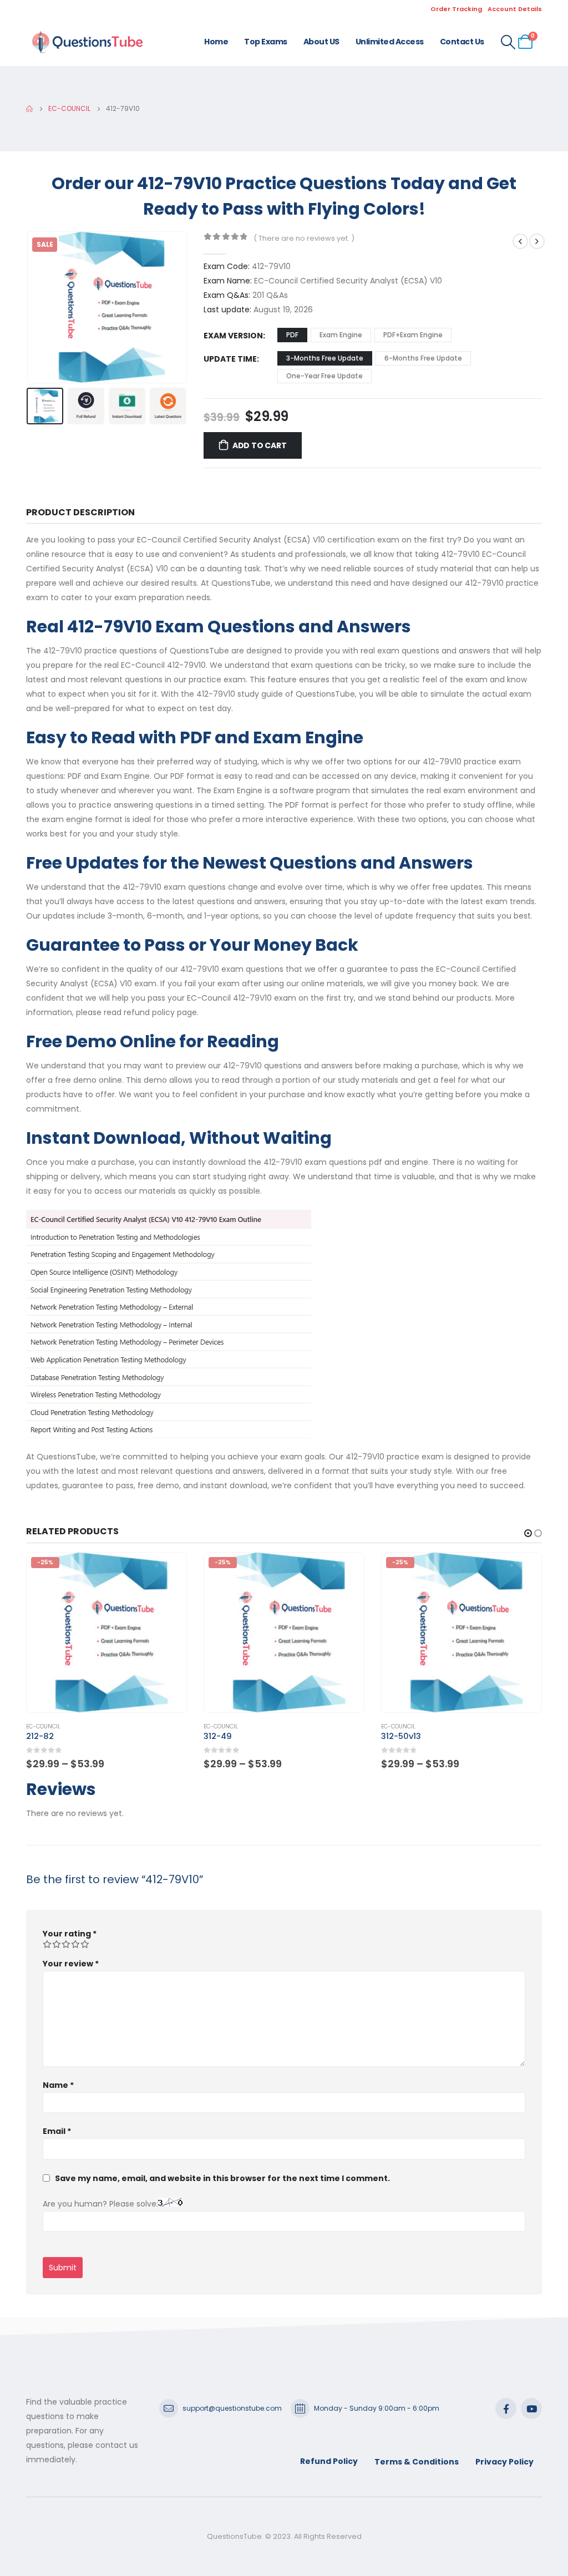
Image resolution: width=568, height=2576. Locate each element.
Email (57, 2131)
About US (321, 42)
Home (216, 42)
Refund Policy (329, 2461)
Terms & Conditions (417, 2462)
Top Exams (266, 42)
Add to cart (260, 445)
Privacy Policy (504, 2462)
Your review (71, 1964)
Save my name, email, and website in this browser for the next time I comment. (222, 2178)
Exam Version (233, 336)
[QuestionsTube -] (87, 42)
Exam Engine (341, 335)
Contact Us (462, 42)
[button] (29, 307)
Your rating (70, 1934)
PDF (292, 335)
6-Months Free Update (423, 358)
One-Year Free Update (324, 376)
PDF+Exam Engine (413, 335)
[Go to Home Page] (29, 109)
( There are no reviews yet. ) (304, 238)
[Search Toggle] (508, 42)
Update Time (230, 359)
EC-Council (43, 1726)
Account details (515, 9)
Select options (168, 1571)
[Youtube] (531, 2408)
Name (58, 2085)
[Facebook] (506, 2408)
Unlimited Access (390, 42)
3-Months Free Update (325, 358)
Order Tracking (456, 9)
